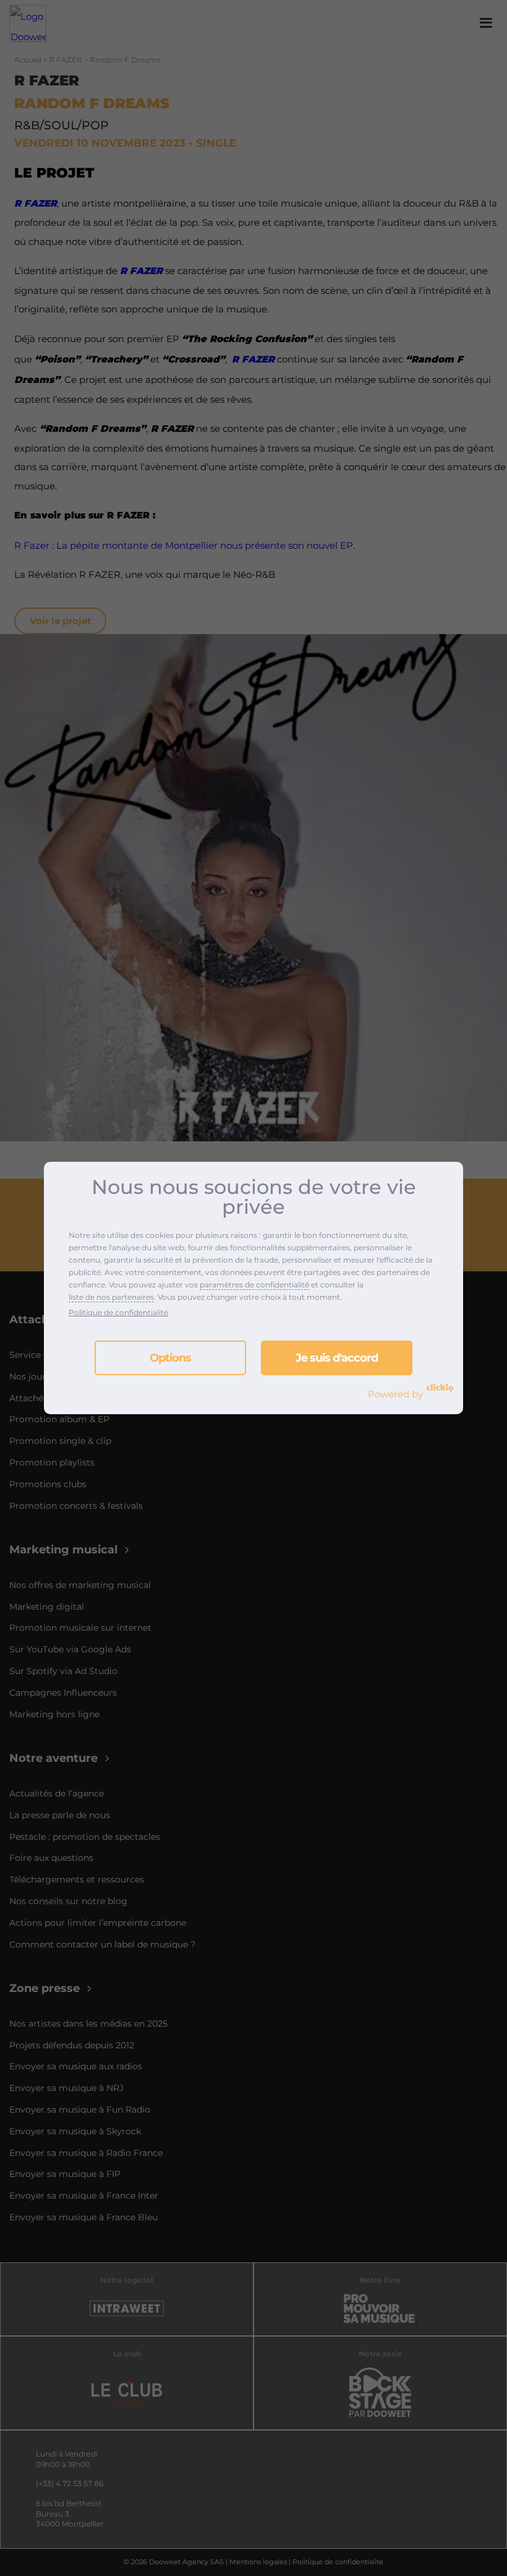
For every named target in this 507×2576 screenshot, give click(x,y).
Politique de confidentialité (118, 1312)
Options (170, 1358)
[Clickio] (440, 1388)
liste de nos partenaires (111, 1297)
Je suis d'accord (337, 1358)
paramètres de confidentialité (254, 1285)
